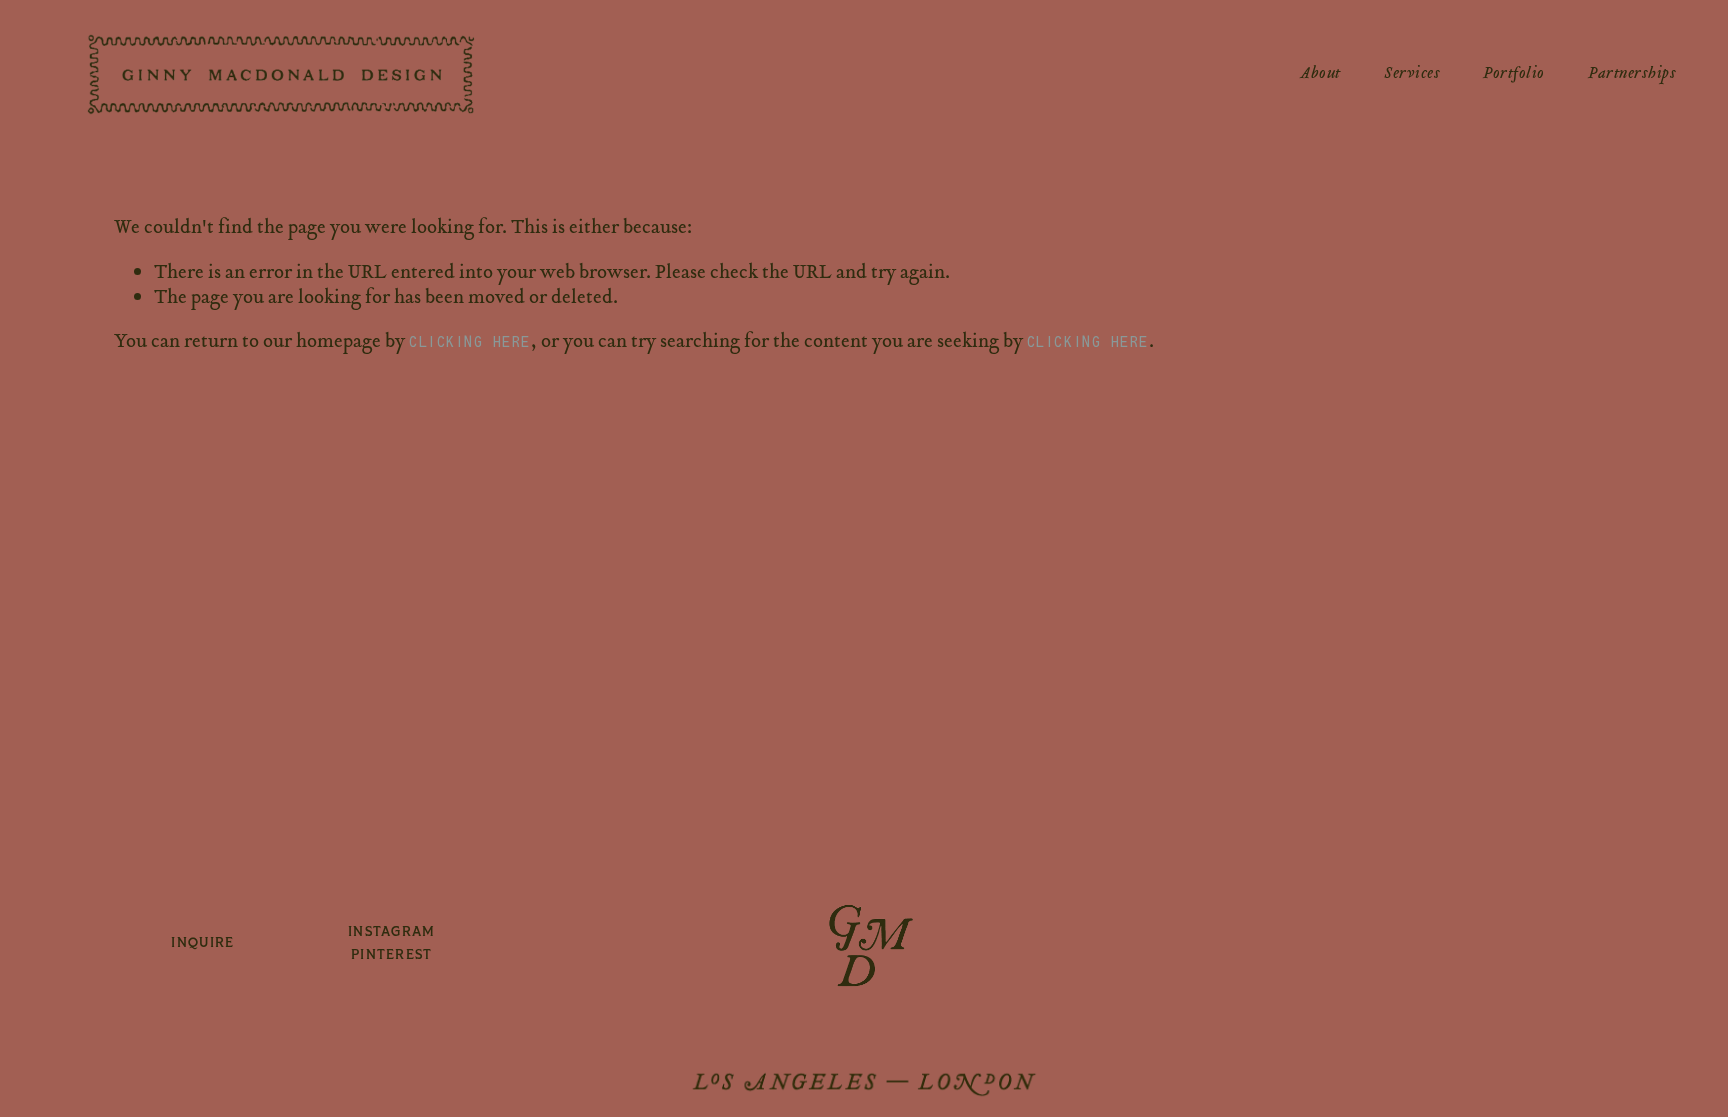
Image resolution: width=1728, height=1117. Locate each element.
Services (1412, 74)
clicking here (470, 341)
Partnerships (1632, 74)
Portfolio (1514, 74)
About (1320, 74)
